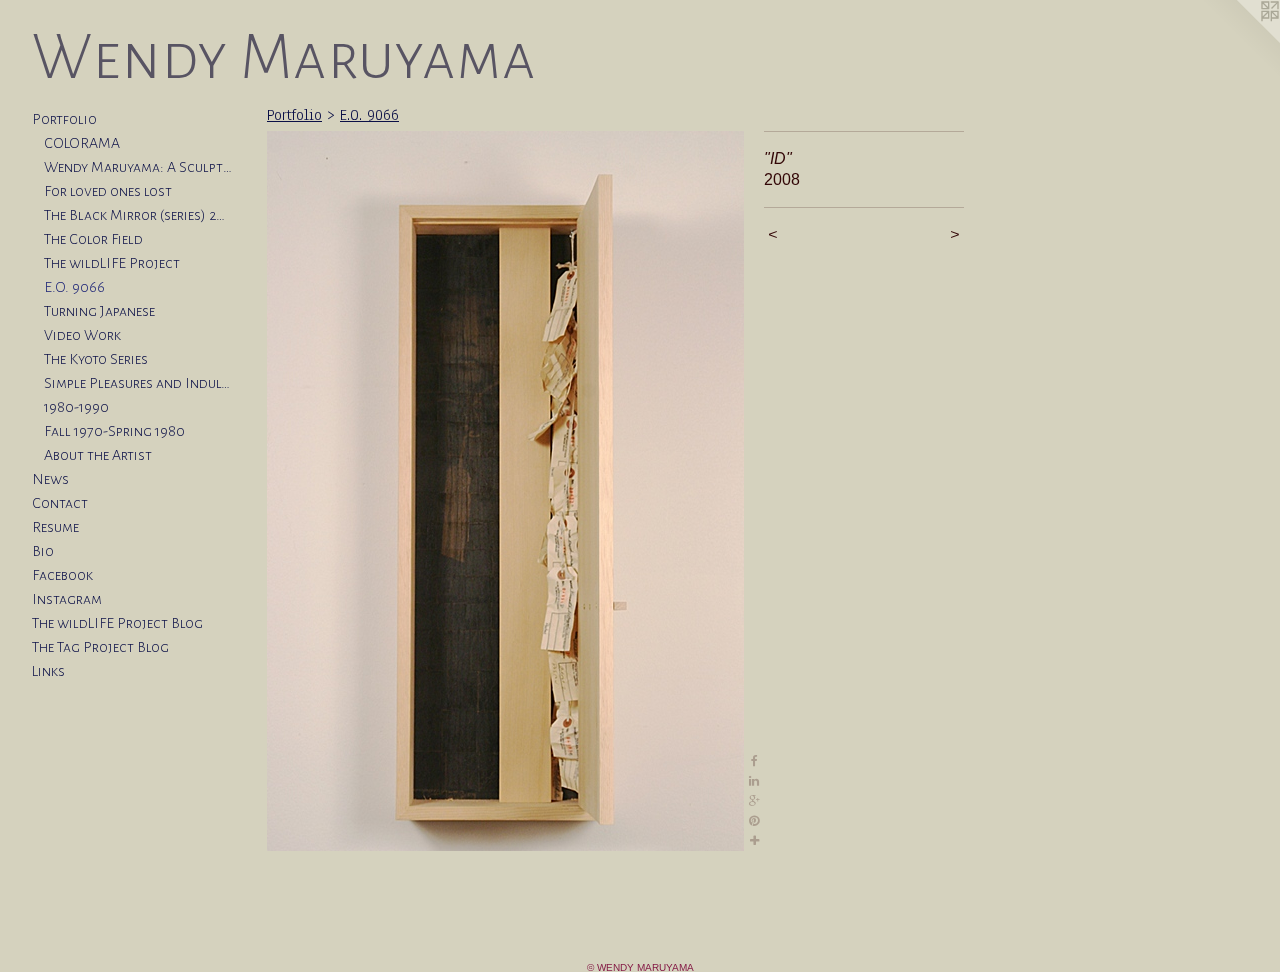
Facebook (62, 575)
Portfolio (64, 119)
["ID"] (505, 491)
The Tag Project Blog (100, 647)
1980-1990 (76, 407)
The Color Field (93, 239)
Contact (60, 503)
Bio (43, 551)
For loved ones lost (108, 191)
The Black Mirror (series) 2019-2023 (138, 215)
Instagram (67, 599)
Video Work (82, 335)
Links (48, 671)
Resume (55, 527)
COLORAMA (82, 143)
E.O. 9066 (74, 287)
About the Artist (98, 455)
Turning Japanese (99, 311)
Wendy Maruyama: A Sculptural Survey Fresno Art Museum (138, 167)
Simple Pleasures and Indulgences (138, 383)
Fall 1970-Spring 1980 (114, 431)
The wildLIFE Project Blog (117, 623)
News (50, 479)
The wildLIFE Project (112, 263)
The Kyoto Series (96, 359)
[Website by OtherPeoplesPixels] (1240, 40)
